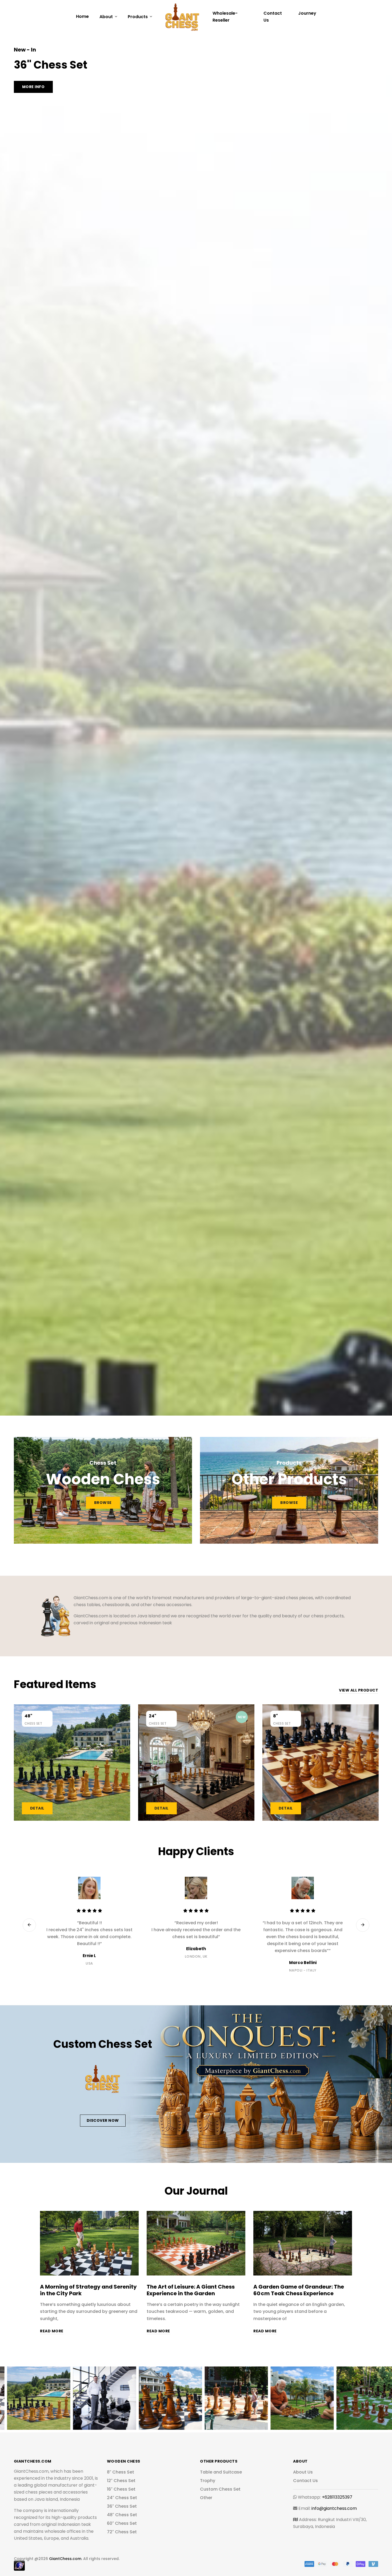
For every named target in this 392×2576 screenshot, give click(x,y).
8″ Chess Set (121, 2472)
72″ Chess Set (122, 2532)
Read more (52, 2331)
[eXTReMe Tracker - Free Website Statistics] (19, 2565)
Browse (103, 1503)
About (107, 17)
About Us (303, 2472)
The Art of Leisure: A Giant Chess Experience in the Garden (191, 2290)
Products (138, 17)
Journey (307, 13)
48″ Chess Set (122, 2515)
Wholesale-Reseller (225, 17)
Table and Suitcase (221, 2472)
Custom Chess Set (220, 2489)
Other (206, 2498)
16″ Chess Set (121, 2489)
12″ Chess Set (121, 2481)
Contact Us (273, 17)
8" (275, 1716)
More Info (33, 87)
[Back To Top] (377, 2561)
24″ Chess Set (122, 2498)
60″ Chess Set (122, 2523)
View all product (359, 1690)
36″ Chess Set (122, 2506)
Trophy (208, 2481)
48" (28, 1716)
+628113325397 (337, 2497)
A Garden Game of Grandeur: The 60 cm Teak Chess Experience (299, 2290)
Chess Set (33, 1723)
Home (82, 16)
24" (153, 1716)
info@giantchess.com (334, 2508)
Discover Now (103, 2120)
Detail (37, 1808)
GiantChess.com (65, 2559)
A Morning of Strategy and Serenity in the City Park (88, 2290)
